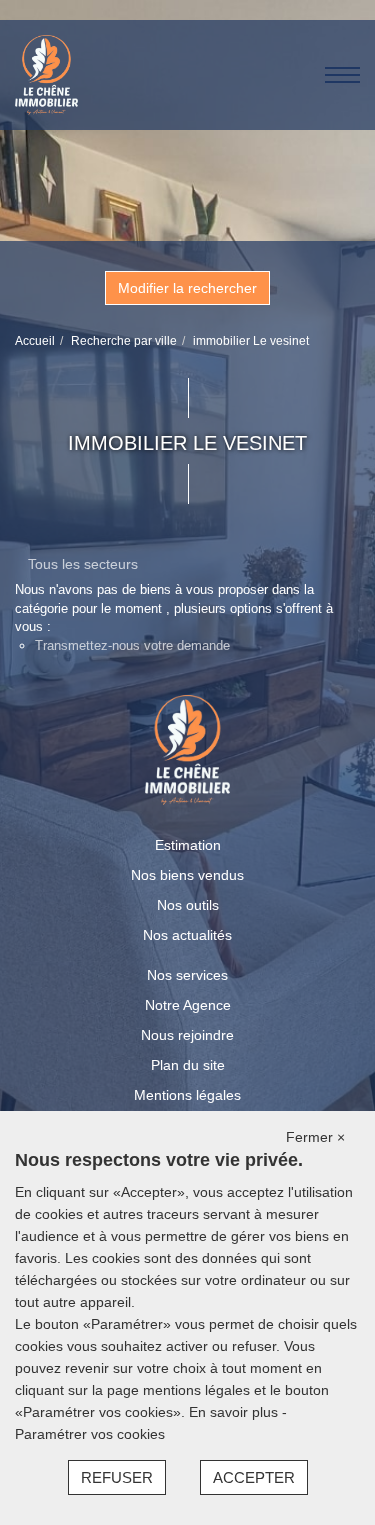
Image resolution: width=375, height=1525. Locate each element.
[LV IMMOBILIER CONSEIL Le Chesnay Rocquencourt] (46, 74)
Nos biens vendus (187, 875)
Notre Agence (188, 1005)
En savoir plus (235, 1412)
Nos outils (188, 905)
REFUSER (117, 1477)
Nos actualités (187, 935)
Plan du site (188, 1065)
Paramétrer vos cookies (90, 1434)
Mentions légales (187, 1095)
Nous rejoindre (187, 1035)
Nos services (187, 975)
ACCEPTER (254, 1477)
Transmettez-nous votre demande (132, 645)
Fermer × (315, 1137)
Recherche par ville (124, 341)
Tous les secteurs (83, 564)
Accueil (35, 341)
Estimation (188, 845)
